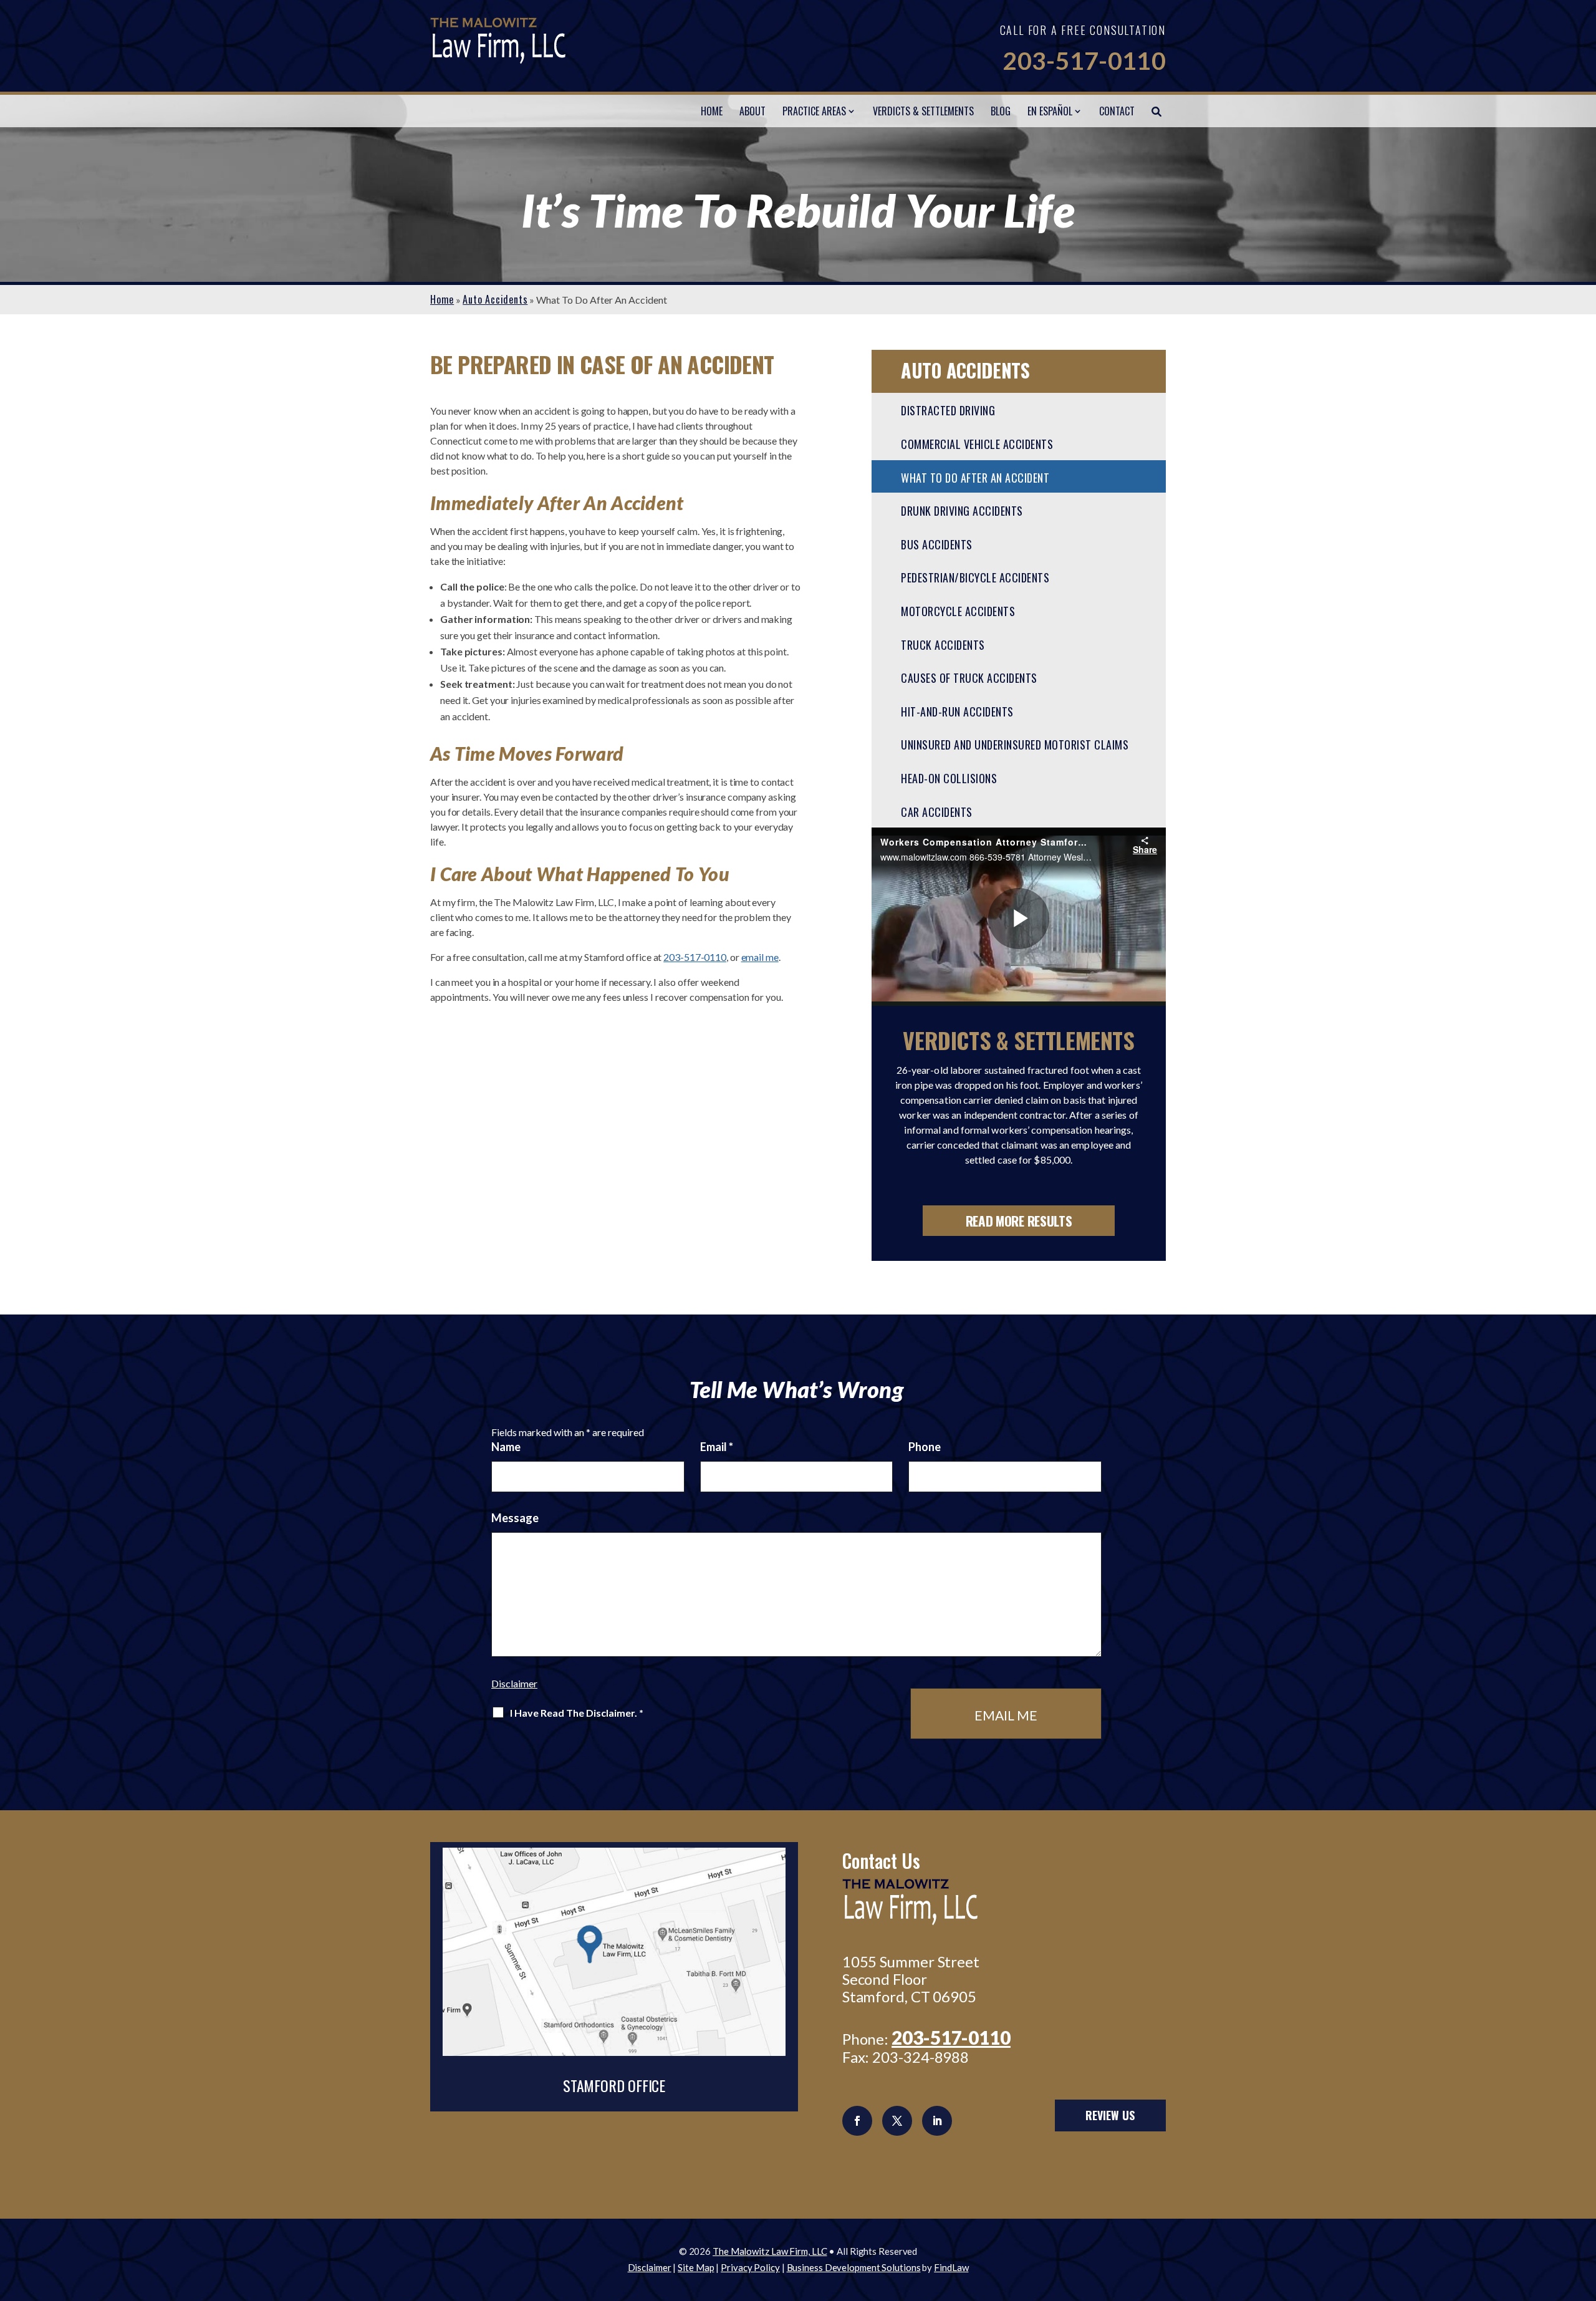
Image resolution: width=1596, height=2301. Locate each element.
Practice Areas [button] (814, 111)
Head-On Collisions (949, 778)
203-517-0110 (1084, 60)
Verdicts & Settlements (923, 111)
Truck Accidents (943, 645)
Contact (1117, 111)
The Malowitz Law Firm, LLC (770, 2251)
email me (760, 957)
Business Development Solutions (854, 2267)
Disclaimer (514, 1683)
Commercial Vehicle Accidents (977, 444)
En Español (1050, 111)
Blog (1001, 111)
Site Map (696, 2267)
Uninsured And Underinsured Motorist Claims (1015, 745)
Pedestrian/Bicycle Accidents (975, 577)
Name (506, 1447)
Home (712, 111)
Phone (925, 1447)
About (752, 111)
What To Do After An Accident (975, 478)
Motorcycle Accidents (958, 611)
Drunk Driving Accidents (962, 511)
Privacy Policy (750, 2267)
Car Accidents (937, 812)
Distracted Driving (948, 410)
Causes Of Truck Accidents (969, 678)
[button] (1584, 2211)
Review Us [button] (1110, 2115)
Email (717, 1447)
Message (515, 1518)
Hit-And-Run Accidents (957, 712)
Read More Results (1019, 1221)
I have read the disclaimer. (577, 1713)
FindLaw (951, 2267)
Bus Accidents (937, 544)
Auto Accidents (965, 370)
